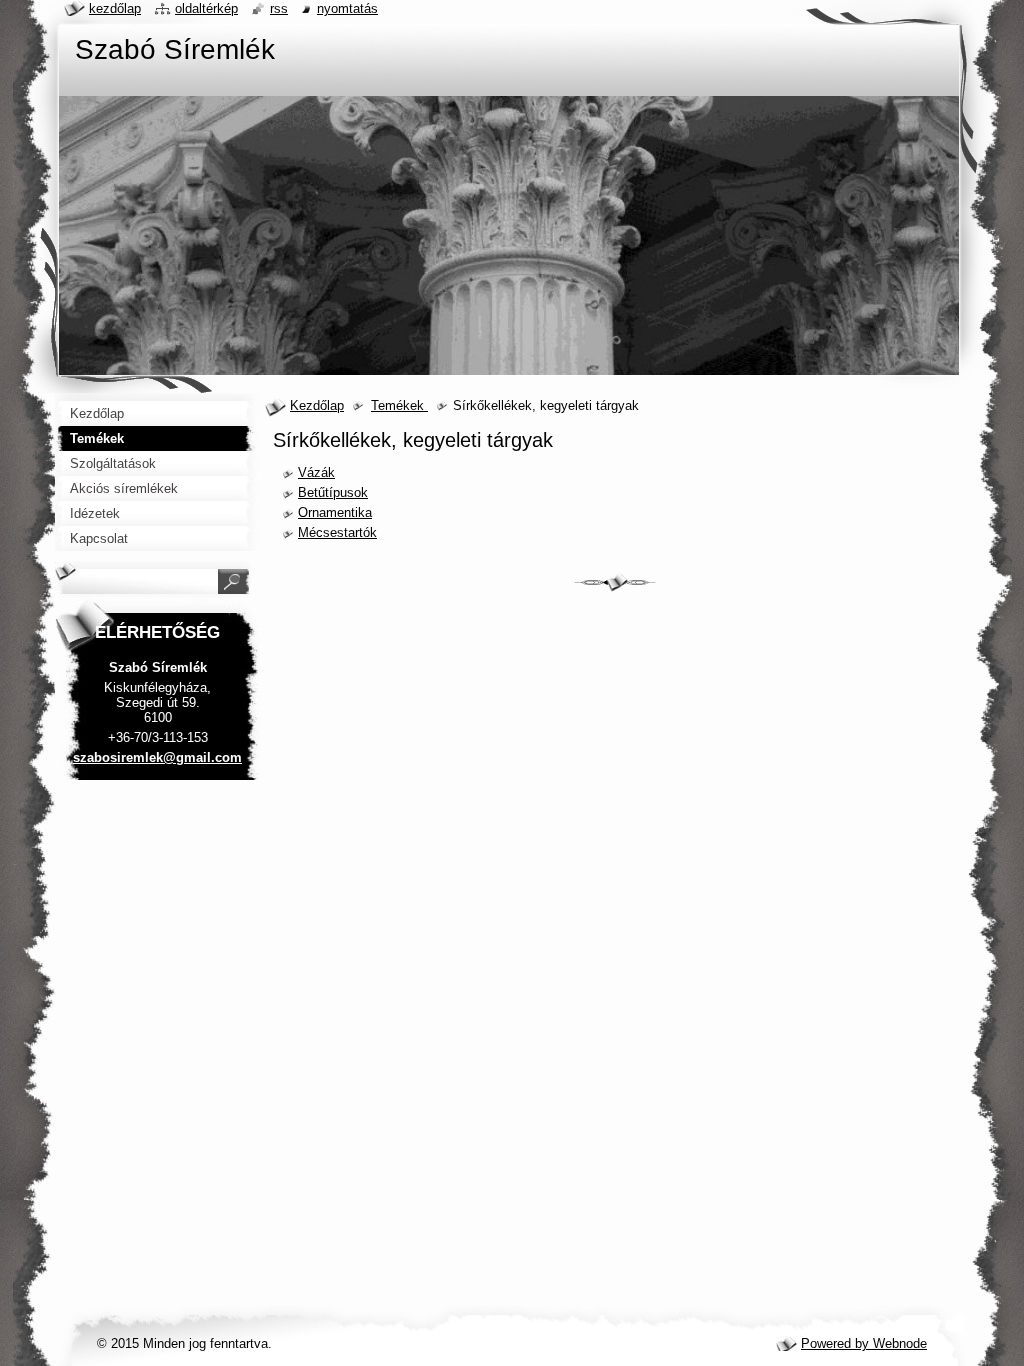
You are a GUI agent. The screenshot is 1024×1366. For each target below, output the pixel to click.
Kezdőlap (317, 405)
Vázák (316, 472)
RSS (279, 8)
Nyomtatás (347, 8)
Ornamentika (335, 512)
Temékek (399, 405)
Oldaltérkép (206, 8)
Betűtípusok (333, 492)
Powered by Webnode (864, 1343)
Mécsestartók (337, 532)
